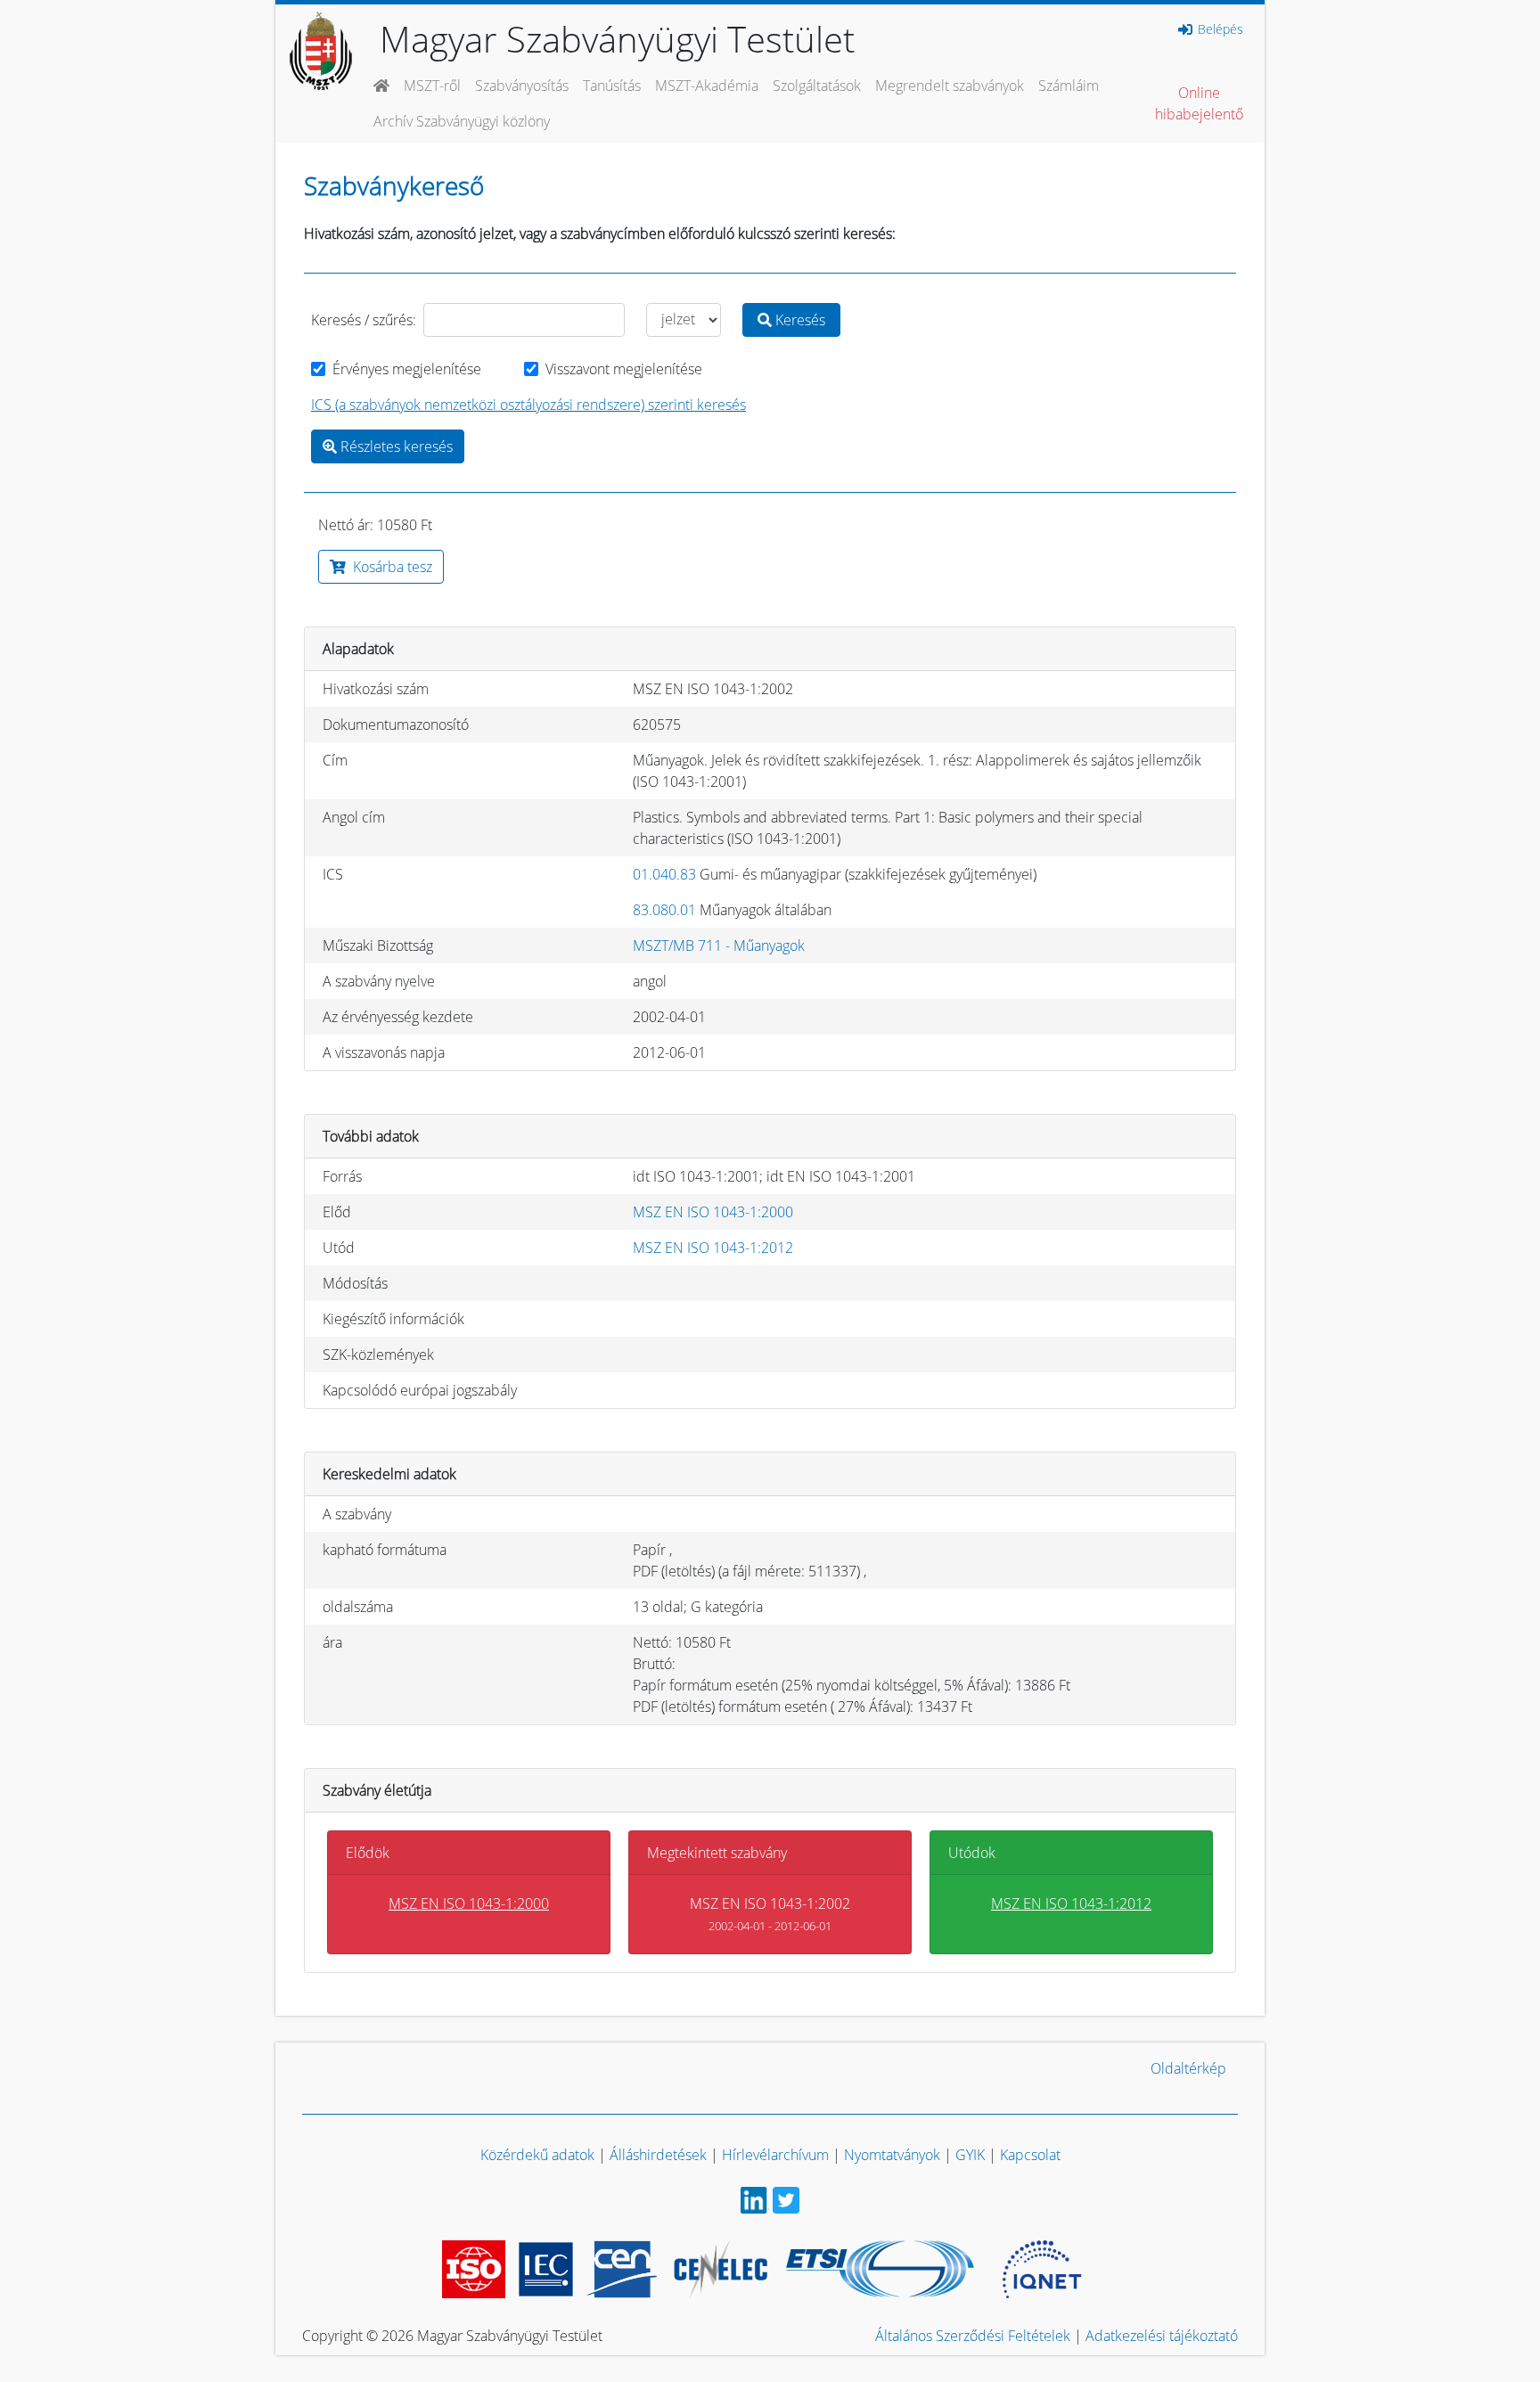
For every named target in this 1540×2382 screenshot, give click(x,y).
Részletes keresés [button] (395, 446)
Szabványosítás (522, 86)
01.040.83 (664, 874)
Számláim (1069, 86)
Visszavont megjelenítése (624, 369)
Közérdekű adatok (537, 2155)
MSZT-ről (432, 86)
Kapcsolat (1030, 2155)
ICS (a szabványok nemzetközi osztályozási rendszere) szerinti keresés (528, 405)
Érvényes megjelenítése (407, 369)
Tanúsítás (612, 86)
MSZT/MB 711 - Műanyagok (719, 945)
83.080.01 (664, 910)
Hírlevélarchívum (775, 2155)
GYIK (970, 2155)
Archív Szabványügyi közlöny (462, 121)
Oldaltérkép (1188, 2068)
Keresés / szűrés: (364, 320)
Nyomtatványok (892, 2155)
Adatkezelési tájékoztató (1162, 2336)
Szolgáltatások (817, 86)
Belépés (1219, 29)
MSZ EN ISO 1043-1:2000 (713, 1212)
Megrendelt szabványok (950, 86)
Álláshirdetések (658, 2155)
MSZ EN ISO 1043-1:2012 (713, 1248)
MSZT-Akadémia (707, 86)
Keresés (799, 320)
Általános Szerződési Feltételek (973, 2336)
